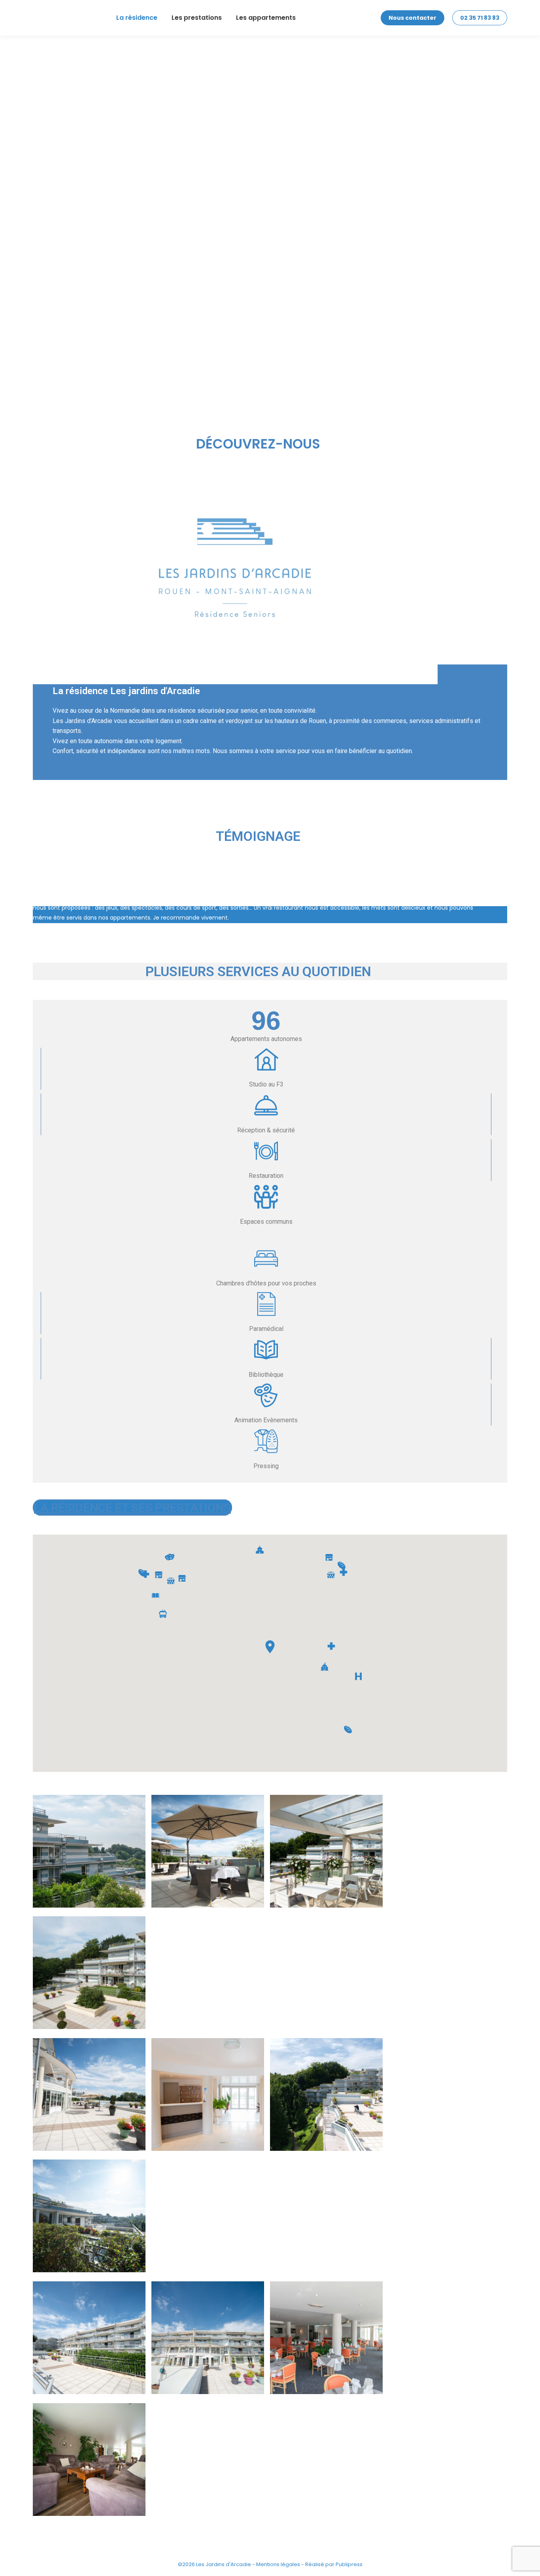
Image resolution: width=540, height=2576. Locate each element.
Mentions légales (278, 2564)
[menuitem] (137, 18)
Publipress (349, 2564)
